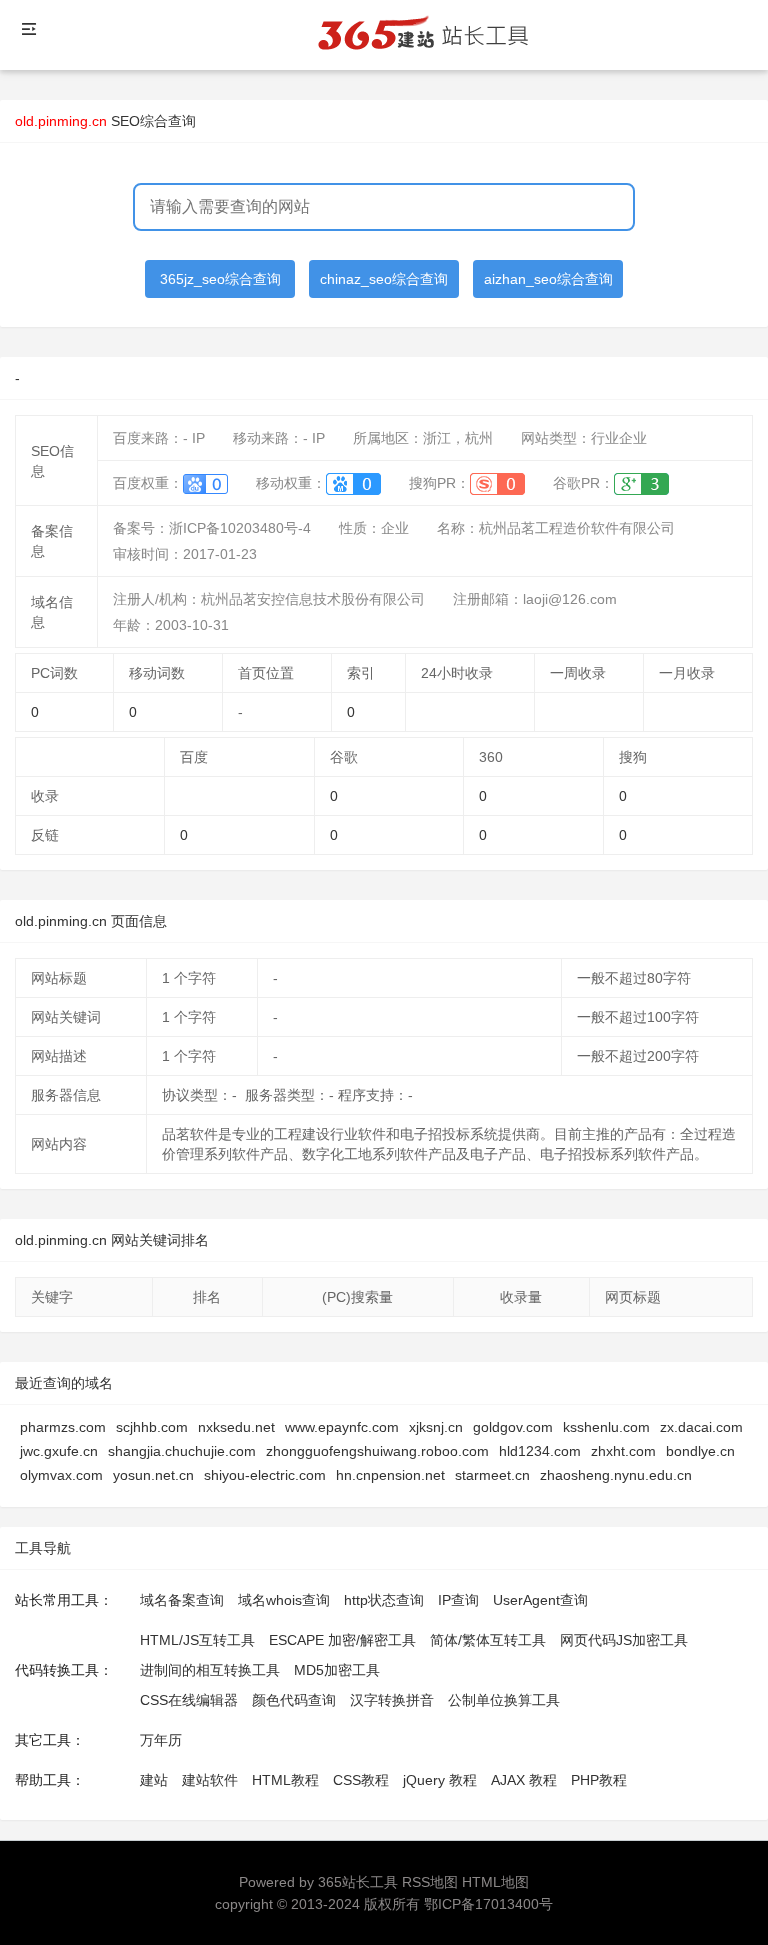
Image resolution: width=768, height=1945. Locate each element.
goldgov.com (513, 1427)
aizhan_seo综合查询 (548, 279)
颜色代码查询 (294, 1700)
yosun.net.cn (153, 1475)
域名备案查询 (182, 1600)
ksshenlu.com (606, 1427)
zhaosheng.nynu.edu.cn (616, 1475)
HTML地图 (495, 1882)
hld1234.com (540, 1451)
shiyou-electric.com (265, 1475)
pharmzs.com (63, 1427)
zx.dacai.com (701, 1427)
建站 (154, 1780)
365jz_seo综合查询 (220, 279)
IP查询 (458, 1600)
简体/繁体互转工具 (488, 1640)
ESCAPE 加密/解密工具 (342, 1640)
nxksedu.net (236, 1427)
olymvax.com (61, 1475)
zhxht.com (623, 1451)
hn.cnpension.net (390, 1475)
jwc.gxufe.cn (59, 1451)
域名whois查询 (284, 1600)
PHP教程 (599, 1780)
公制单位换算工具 (504, 1700)
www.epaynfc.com (342, 1427)
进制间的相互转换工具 (210, 1670)
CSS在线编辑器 (189, 1700)
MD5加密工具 (337, 1670)
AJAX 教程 (524, 1780)
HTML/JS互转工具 (197, 1640)
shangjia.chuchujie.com (182, 1451)
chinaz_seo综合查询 (384, 279)
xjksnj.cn (436, 1427)
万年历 (161, 1740)
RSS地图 (430, 1882)
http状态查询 (384, 1600)
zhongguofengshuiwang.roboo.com (377, 1451)
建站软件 (210, 1780)
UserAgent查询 (540, 1600)
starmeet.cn (492, 1475)
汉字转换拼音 (392, 1700)
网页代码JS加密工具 (624, 1640)
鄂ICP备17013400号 (488, 1904)
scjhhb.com (152, 1427)
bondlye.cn (700, 1451)
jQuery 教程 (440, 1780)
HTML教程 (285, 1780)
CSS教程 (361, 1780)
